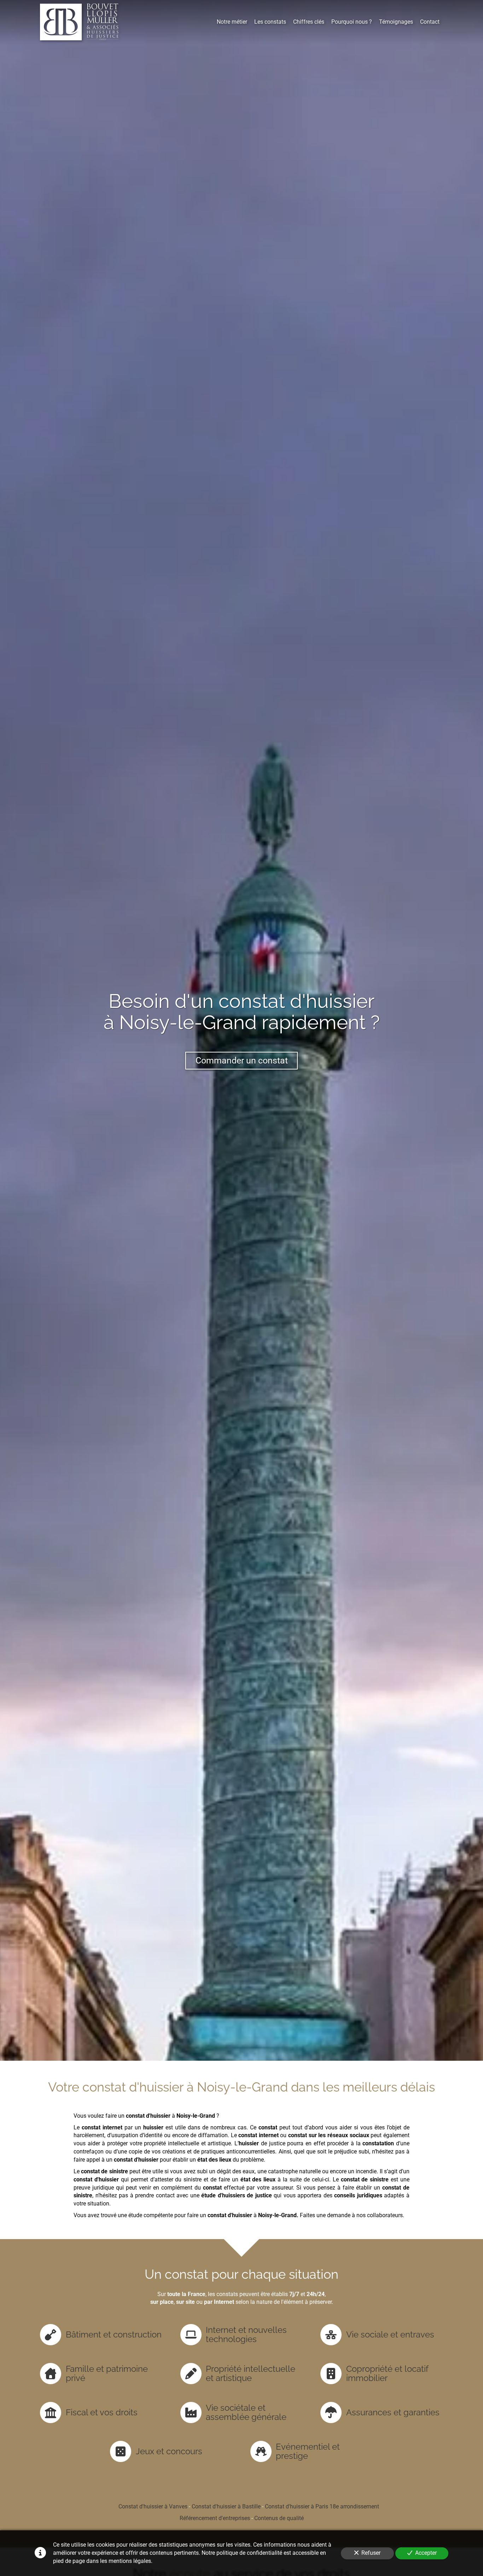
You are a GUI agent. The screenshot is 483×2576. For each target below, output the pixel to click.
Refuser (371, 2553)
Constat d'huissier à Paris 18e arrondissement (322, 2506)
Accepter (426, 2553)
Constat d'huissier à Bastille (226, 2506)
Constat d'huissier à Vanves (153, 2506)
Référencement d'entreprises (215, 2518)
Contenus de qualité (279, 2518)
